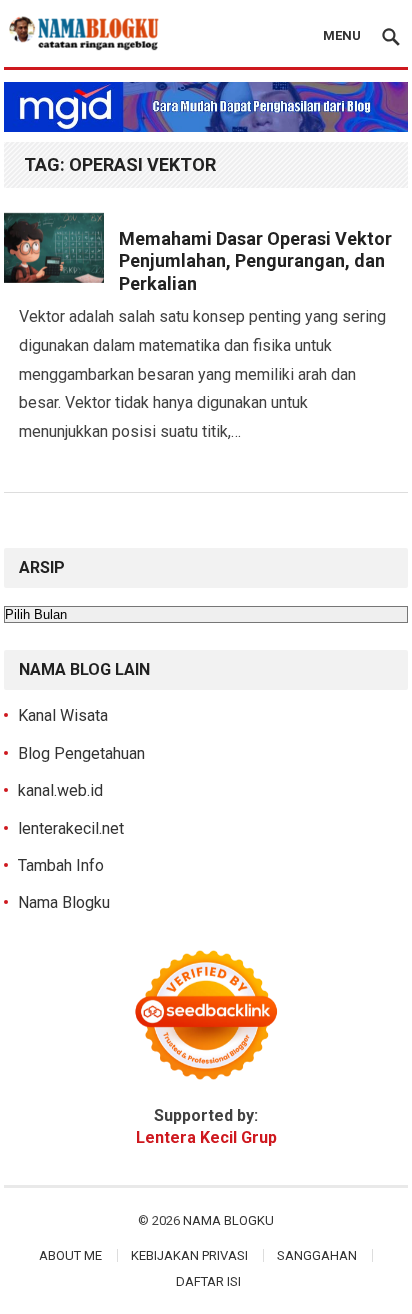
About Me (70, 1255)
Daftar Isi (208, 1281)
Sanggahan (317, 1255)
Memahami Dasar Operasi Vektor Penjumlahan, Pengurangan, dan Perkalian (255, 261)
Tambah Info (61, 865)
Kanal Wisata (63, 715)
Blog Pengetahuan (81, 753)
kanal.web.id (60, 790)
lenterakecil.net (71, 828)
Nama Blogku (64, 902)
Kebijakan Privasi (189, 1255)
